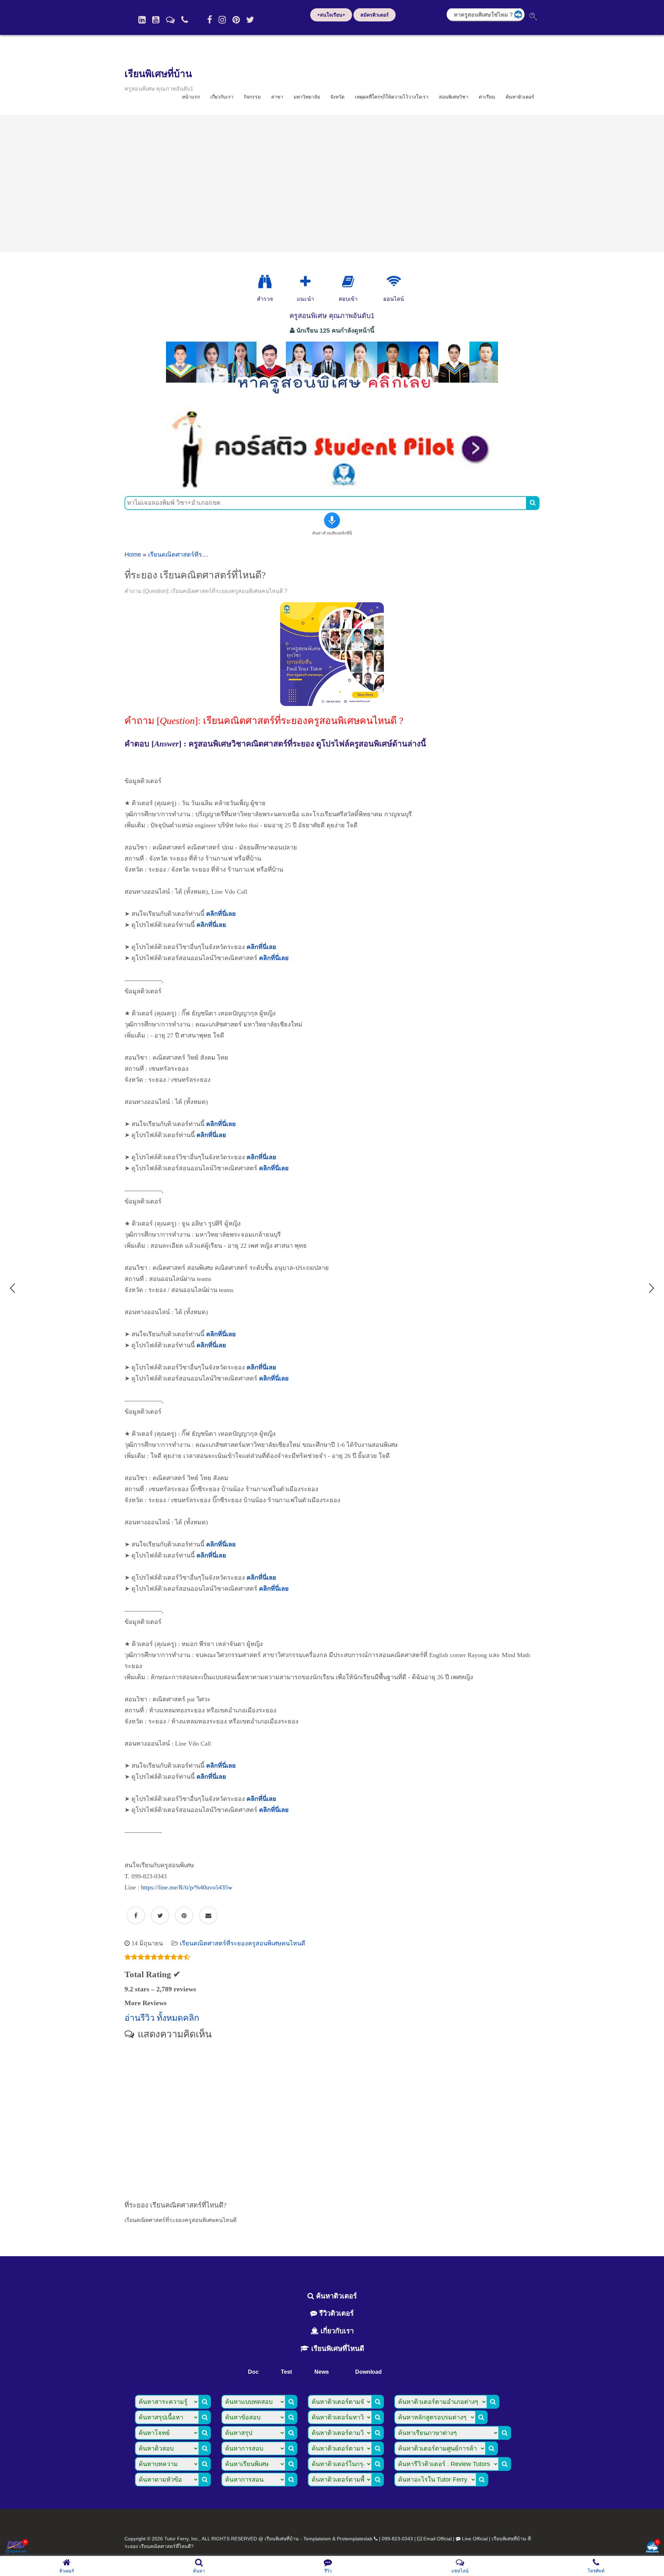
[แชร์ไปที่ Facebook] (136, 1916)
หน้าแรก (191, 97)
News (322, 2372)
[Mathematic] (305, 282)
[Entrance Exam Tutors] (348, 282)
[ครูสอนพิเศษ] (332, 397)
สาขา (277, 97)
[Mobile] (185, 20)
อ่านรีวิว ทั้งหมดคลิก (162, 2018)
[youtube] (156, 20)
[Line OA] (170, 20)
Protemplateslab (355, 2539)
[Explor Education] (265, 282)
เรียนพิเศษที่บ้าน (158, 74)
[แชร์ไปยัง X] (160, 1916)
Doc (253, 2372)
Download (368, 2372)
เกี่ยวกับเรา (222, 97)
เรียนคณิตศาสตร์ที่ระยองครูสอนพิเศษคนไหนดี (211, 555)
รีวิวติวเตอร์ (335, 2313)
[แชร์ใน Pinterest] (184, 1916)
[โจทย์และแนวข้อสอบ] (652, 2548)
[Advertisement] (332, 184)
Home (133, 555)
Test (286, 2372)
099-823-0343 (397, 2539)
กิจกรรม (252, 97)
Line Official (475, 2539)
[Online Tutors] (394, 282)
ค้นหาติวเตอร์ (520, 97)
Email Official (437, 2539)
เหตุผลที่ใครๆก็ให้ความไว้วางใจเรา (392, 97)
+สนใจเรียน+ (331, 15)
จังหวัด (337, 97)
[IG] (222, 20)
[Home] (142, 20)
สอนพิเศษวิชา (454, 97)
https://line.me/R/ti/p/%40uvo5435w (187, 1887)
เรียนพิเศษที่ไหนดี (337, 2349)
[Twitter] (250, 20)
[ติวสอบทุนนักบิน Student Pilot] (332, 487)
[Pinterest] (236, 20)
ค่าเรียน (487, 97)
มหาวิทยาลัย (307, 97)
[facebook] (210, 20)
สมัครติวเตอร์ (375, 15)
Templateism (317, 2539)
